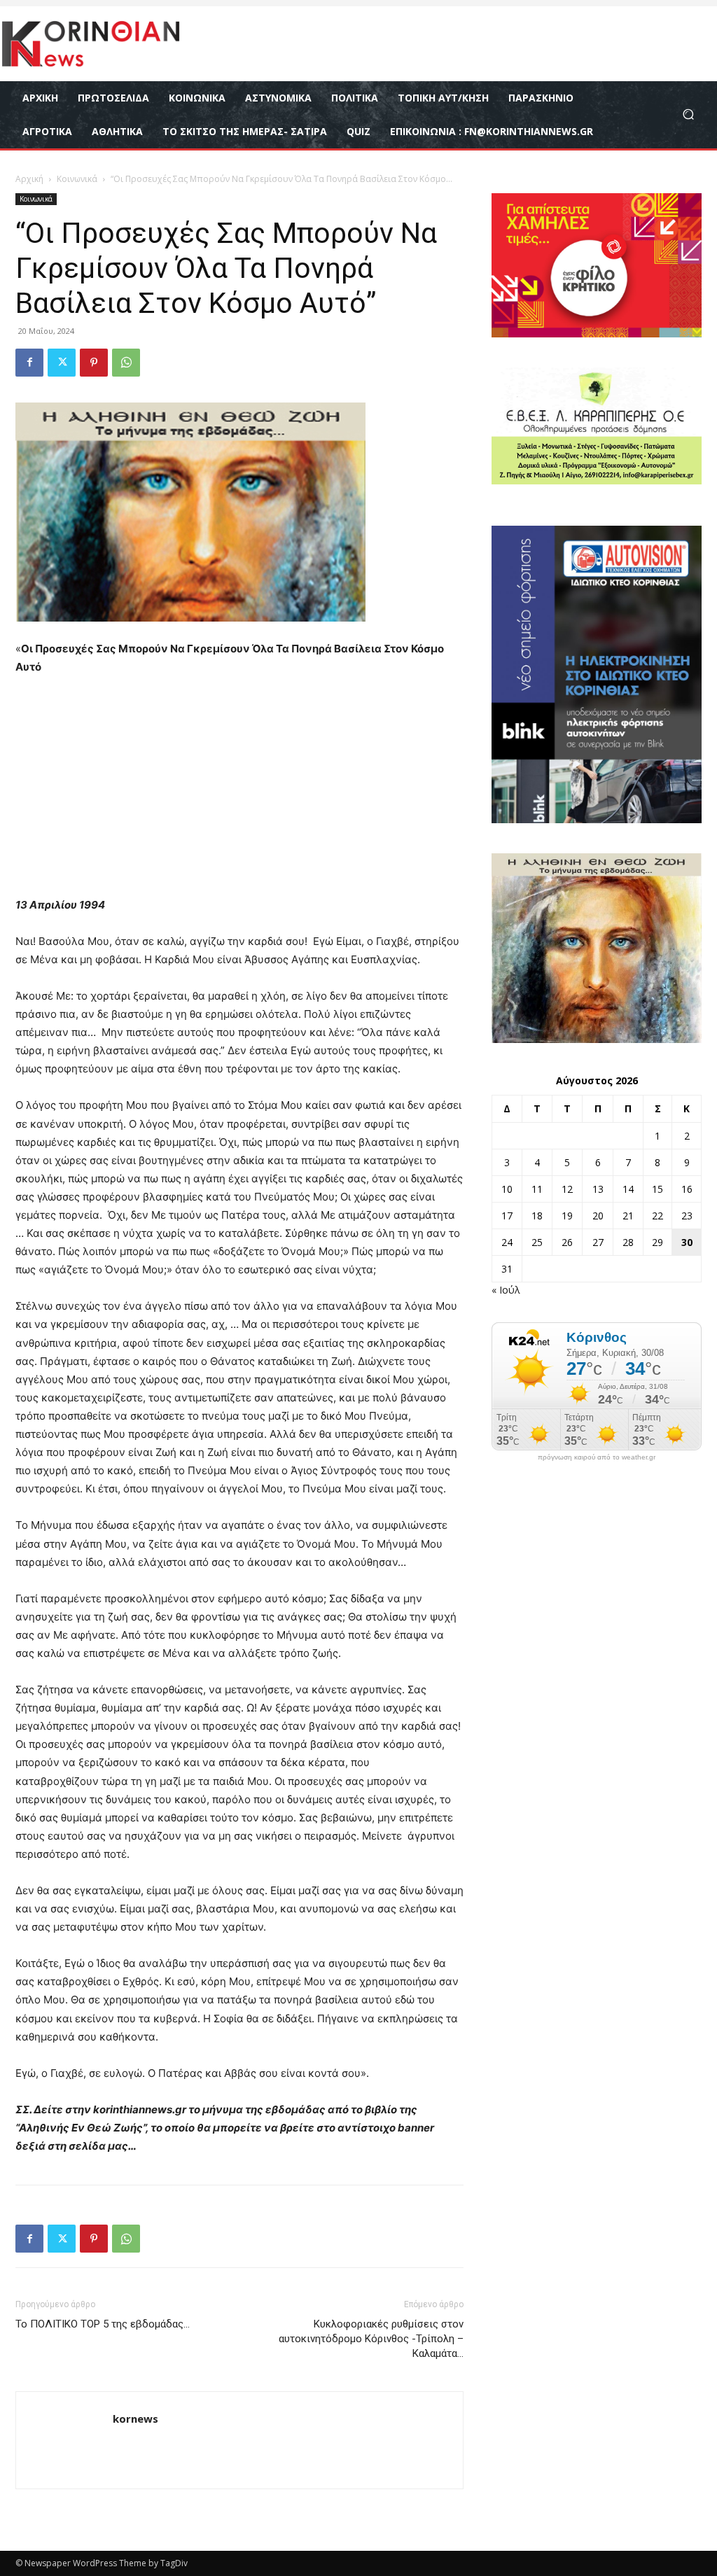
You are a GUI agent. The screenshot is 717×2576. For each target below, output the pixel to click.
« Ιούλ (506, 1290)
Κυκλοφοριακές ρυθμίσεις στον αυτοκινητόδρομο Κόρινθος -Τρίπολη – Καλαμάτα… (371, 2339)
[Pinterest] (94, 363)
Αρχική (29, 179)
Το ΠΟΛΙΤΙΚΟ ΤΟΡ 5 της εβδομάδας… (103, 2324)
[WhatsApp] (126, 363)
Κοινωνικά (77, 179)
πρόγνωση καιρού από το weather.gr (597, 1457)
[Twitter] (62, 363)
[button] (688, 114)
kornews (135, 2418)
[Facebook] (29, 363)
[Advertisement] (239, 792)
